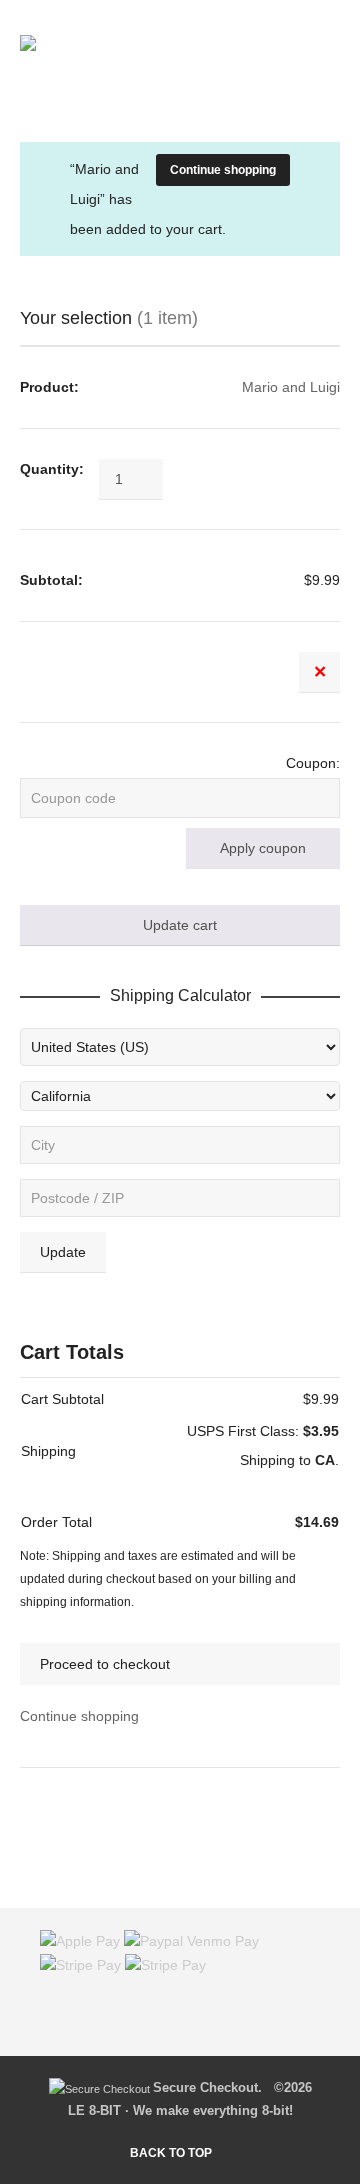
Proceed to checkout (105, 1664)
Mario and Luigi (291, 387)
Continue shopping (223, 170)
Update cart (180, 925)
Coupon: (313, 763)
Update (63, 1252)
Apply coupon (263, 848)
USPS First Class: (263, 1431)
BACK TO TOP (171, 2153)
